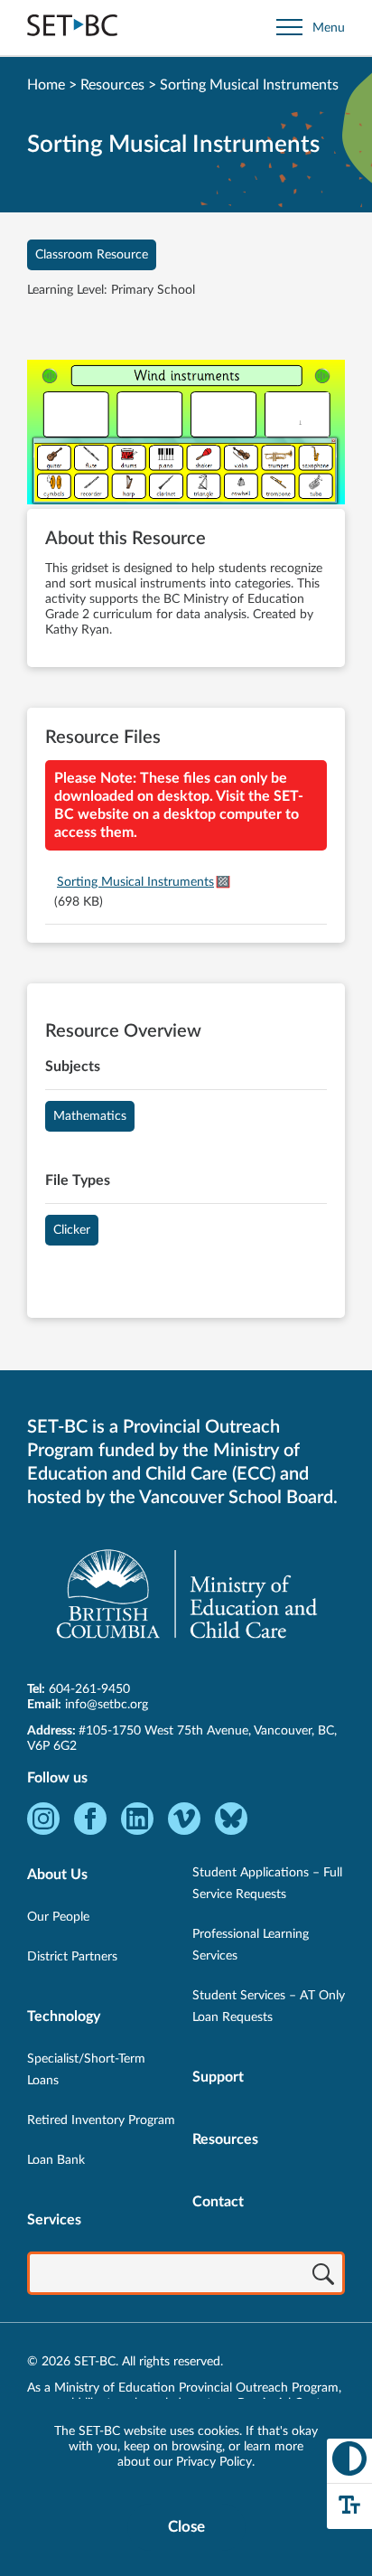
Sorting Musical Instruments (135, 882)
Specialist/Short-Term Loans (86, 2070)
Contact (218, 2202)
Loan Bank (56, 2160)
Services (54, 2220)
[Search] (323, 2275)
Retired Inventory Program (101, 2120)
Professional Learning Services (251, 1945)
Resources (112, 85)
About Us (57, 1875)
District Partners (72, 1957)
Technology (64, 2017)
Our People (58, 1917)
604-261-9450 (89, 1689)
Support (218, 2077)
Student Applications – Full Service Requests (267, 1884)
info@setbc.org (107, 1705)
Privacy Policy (214, 2462)
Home (46, 85)
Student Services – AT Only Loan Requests (269, 2007)
